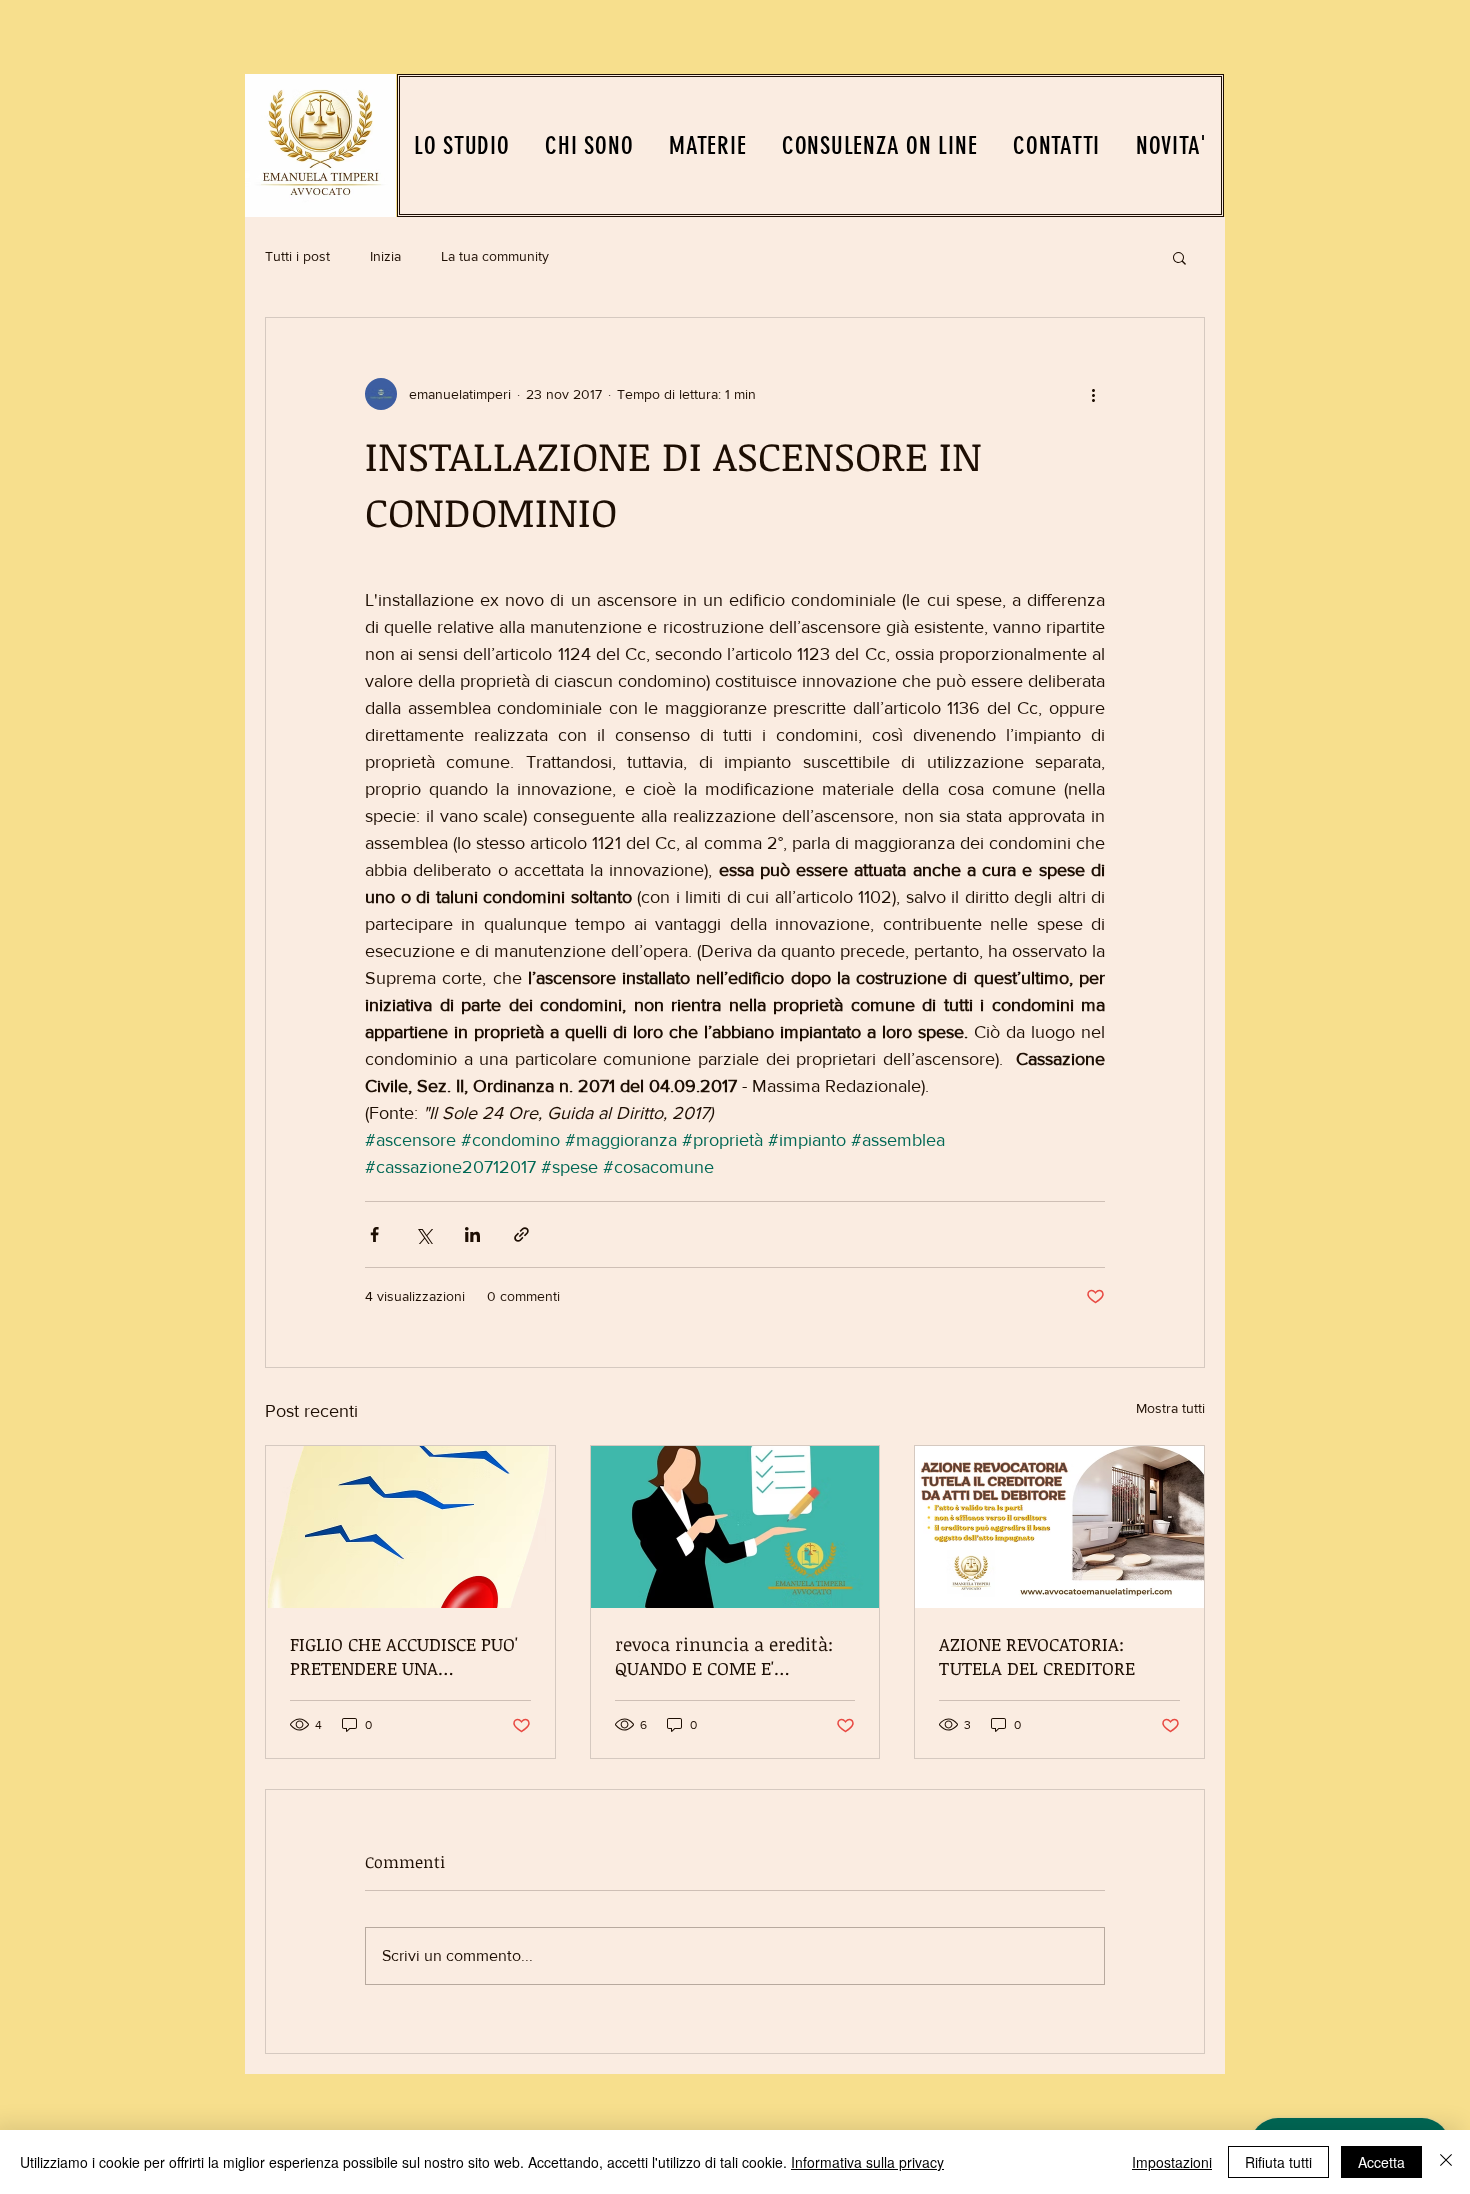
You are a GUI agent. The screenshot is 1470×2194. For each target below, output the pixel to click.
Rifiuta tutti (1278, 2162)
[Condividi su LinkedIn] (472, 1234)
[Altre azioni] (1093, 394)
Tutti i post (297, 256)
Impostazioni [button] (1172, 2162)
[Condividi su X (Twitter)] (423, 1234)
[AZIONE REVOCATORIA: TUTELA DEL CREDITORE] (1059, 1527)
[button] (1179, 257)
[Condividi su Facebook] (374, 1234)
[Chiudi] (1446, 2162)
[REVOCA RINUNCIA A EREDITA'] (735, 1527)
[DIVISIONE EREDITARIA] (410, 1527)
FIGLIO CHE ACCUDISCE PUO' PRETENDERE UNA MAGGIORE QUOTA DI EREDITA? (404, 1656)
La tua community (495, 256)
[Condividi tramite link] (521, 1234)
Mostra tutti (1170, 1408)
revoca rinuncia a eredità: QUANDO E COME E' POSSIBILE (724, 1656)
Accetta (1381, 2162)
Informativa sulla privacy (867, 2162)
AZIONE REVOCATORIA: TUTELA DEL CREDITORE (1037, 1656)
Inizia (385, 256)
